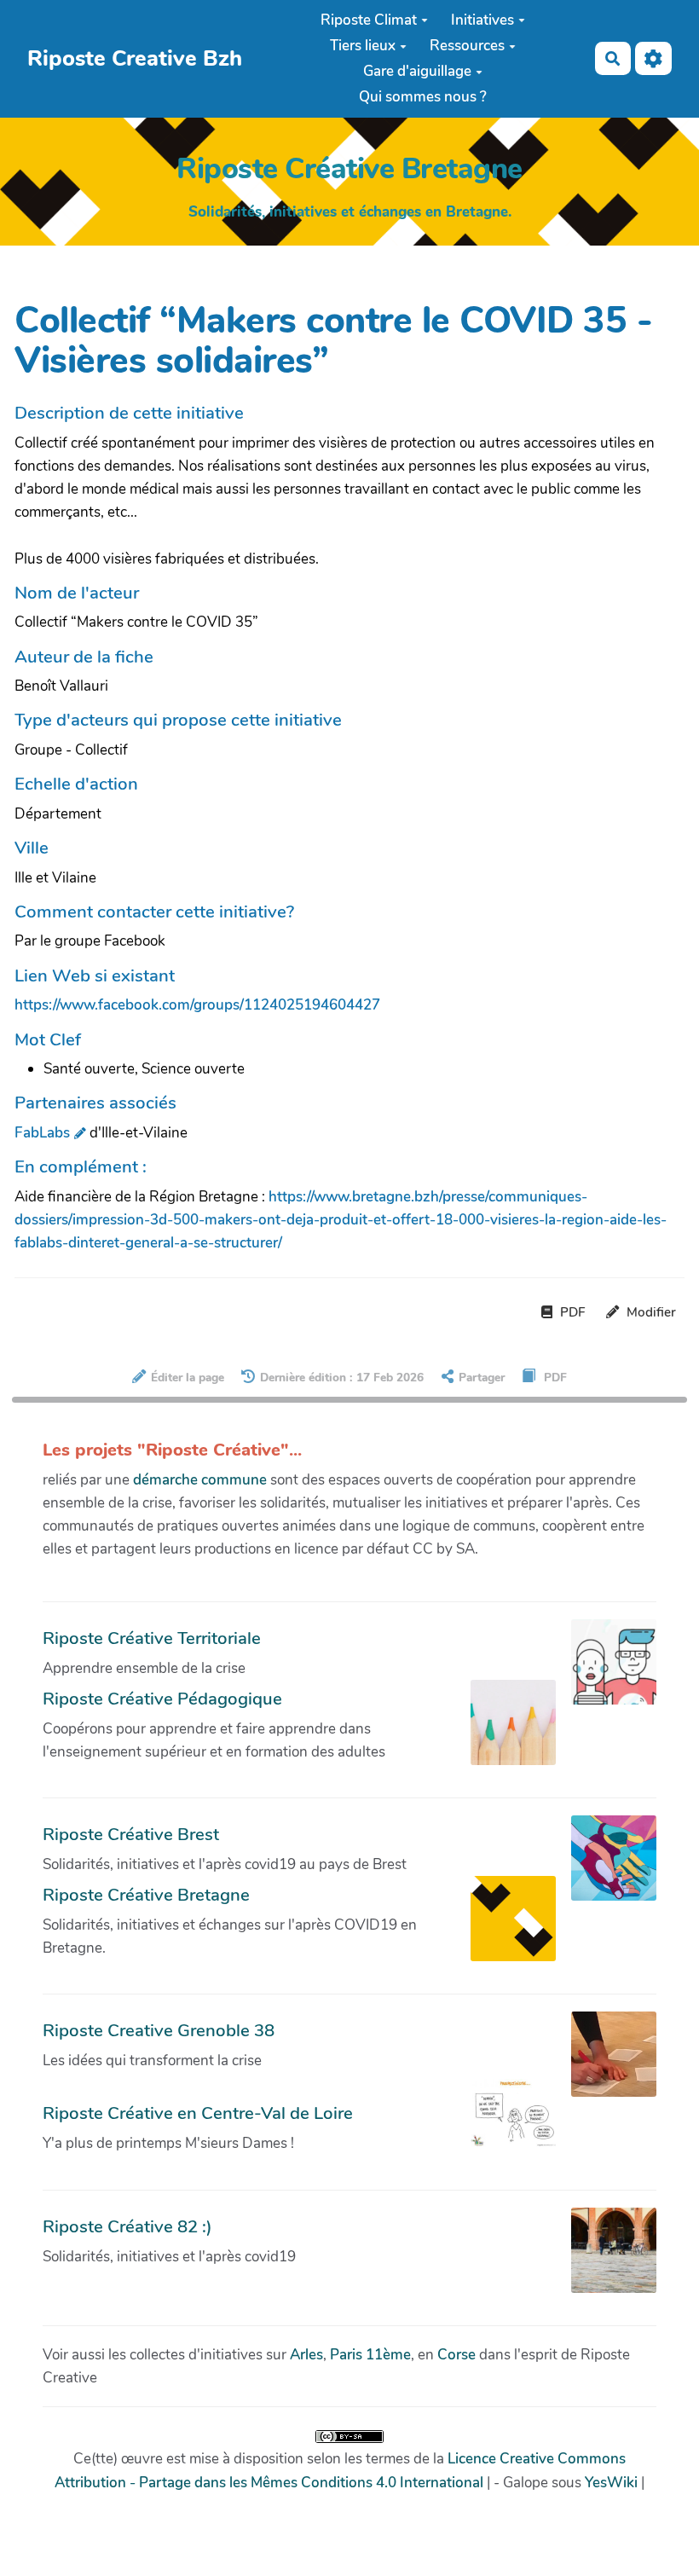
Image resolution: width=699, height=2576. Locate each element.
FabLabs (42, 1133)
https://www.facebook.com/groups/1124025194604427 (197, 1005)
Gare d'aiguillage (417, 71)
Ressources (467, 46)
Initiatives (482, 20)
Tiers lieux (363, 46)
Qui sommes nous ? (423, 97)
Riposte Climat (369, 20)
